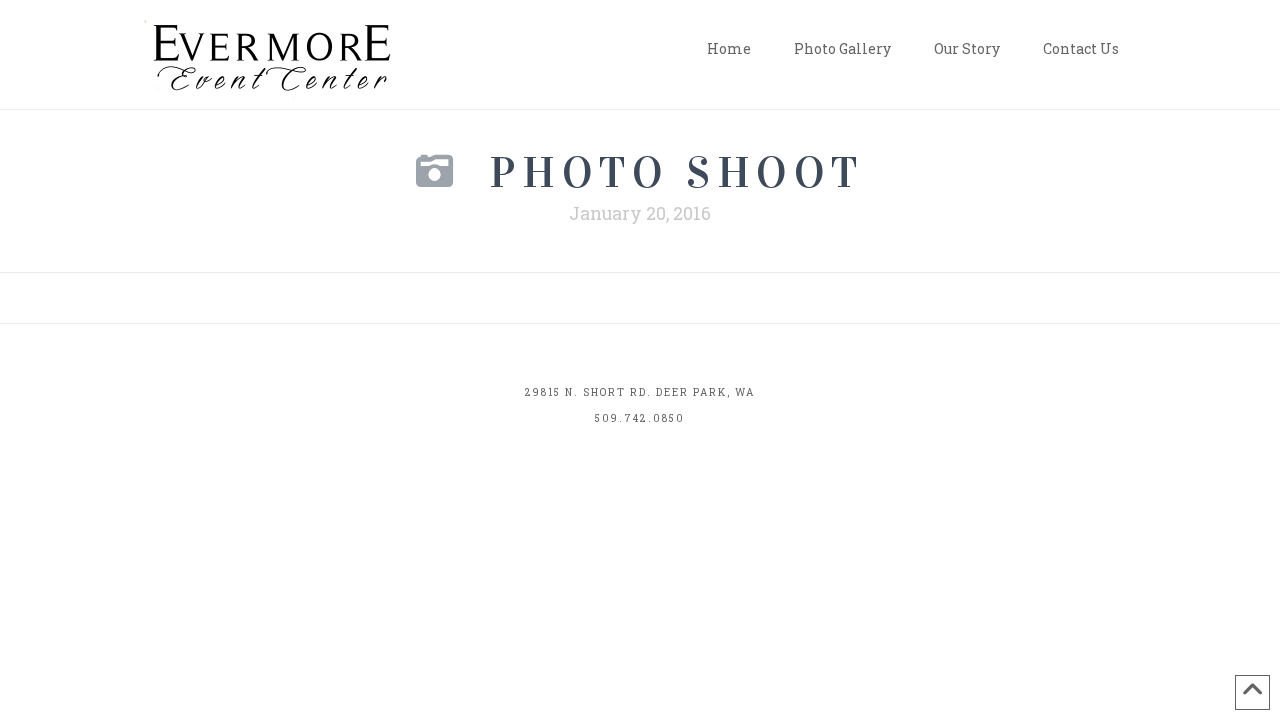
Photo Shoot (676, 172)
